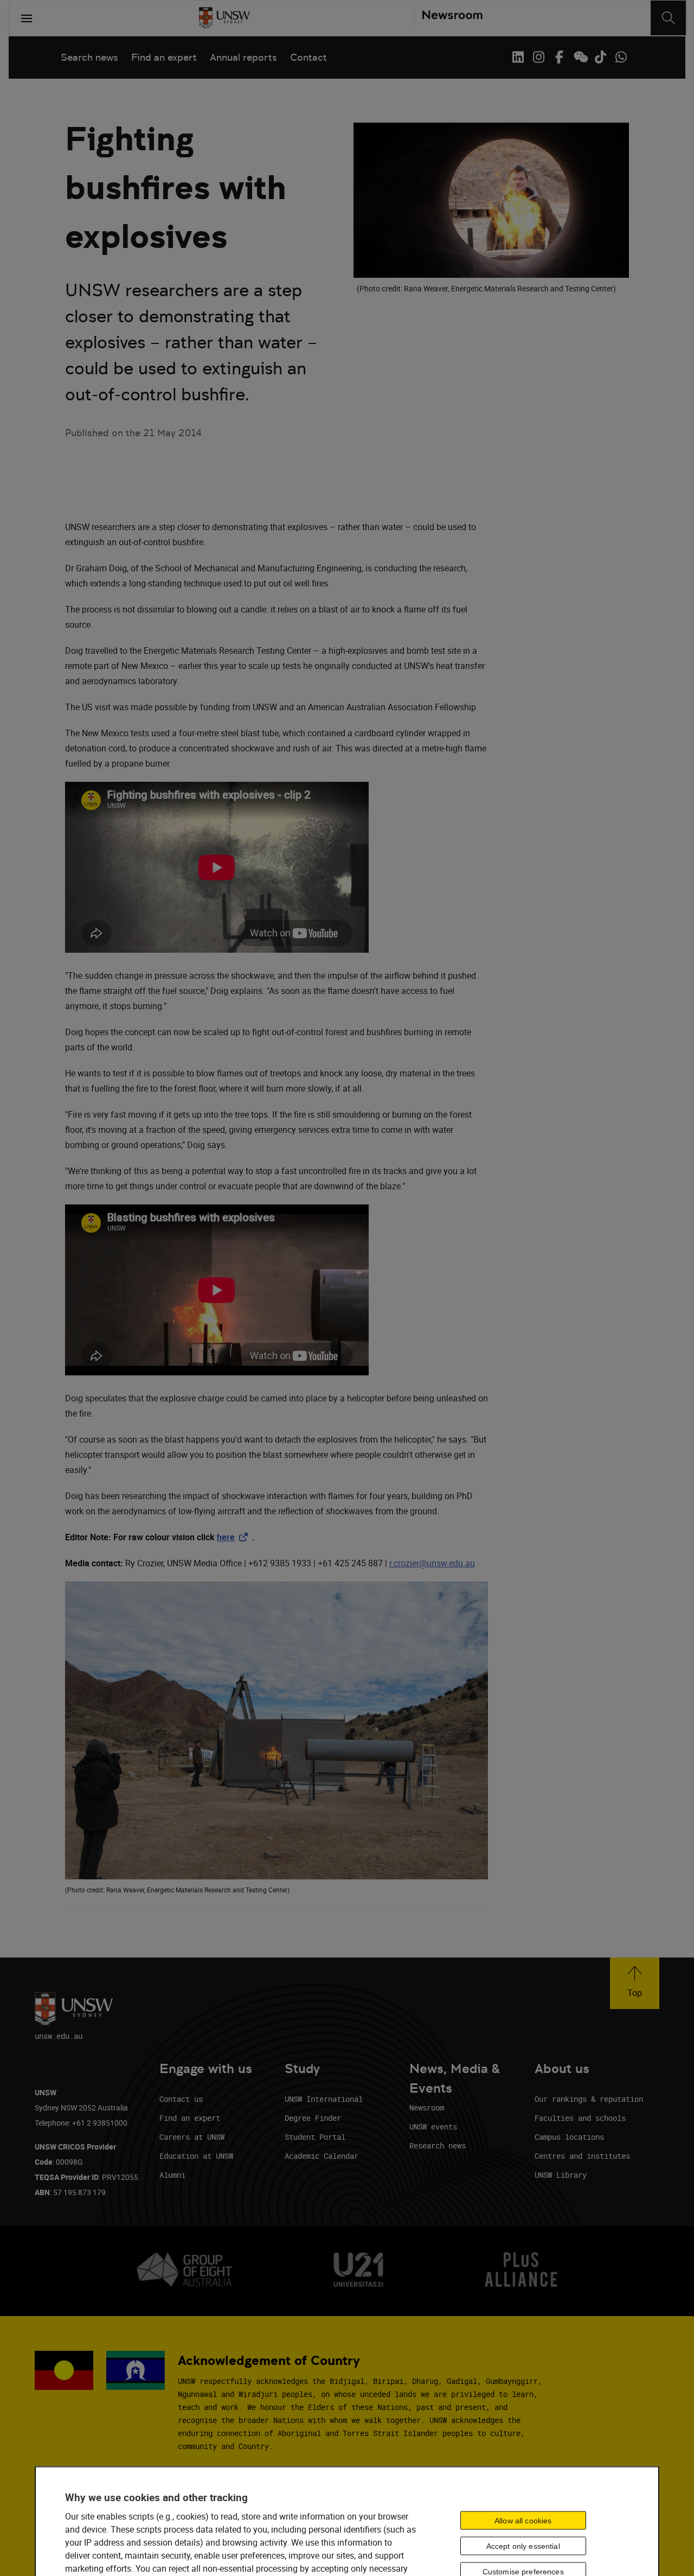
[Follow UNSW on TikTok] (600, 57)
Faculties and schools (580, 2118)
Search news (89, 57)
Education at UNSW (196, 2156)
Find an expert (164, 57)
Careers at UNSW (192, 2137)
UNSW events (433, 2127)
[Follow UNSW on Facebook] (559, 57)
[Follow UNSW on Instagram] (538, 57)
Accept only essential (523, 2546)
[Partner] (448, 18)
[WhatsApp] (621, 57)
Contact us (181, 2099)
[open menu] (27, 18)
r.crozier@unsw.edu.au (432, 1563)
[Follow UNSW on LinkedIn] (518, 57)
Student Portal (315, 2137)
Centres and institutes (582, 2156)
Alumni (172, 2175)
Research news (438, 2145)
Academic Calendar (322, 2156)
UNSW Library (561, 2175)
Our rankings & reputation (589, 2099)
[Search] (668, 18)
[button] (635, 1983)
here (234, 1537)
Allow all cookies (523, 2520)
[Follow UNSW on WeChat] (580, 57)
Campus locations (569, 2137)
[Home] (224, 18)
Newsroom (427, 2108)
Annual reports (243, 57)
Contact (309, 57)
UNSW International (324, 2099)
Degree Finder (313, 2118)
